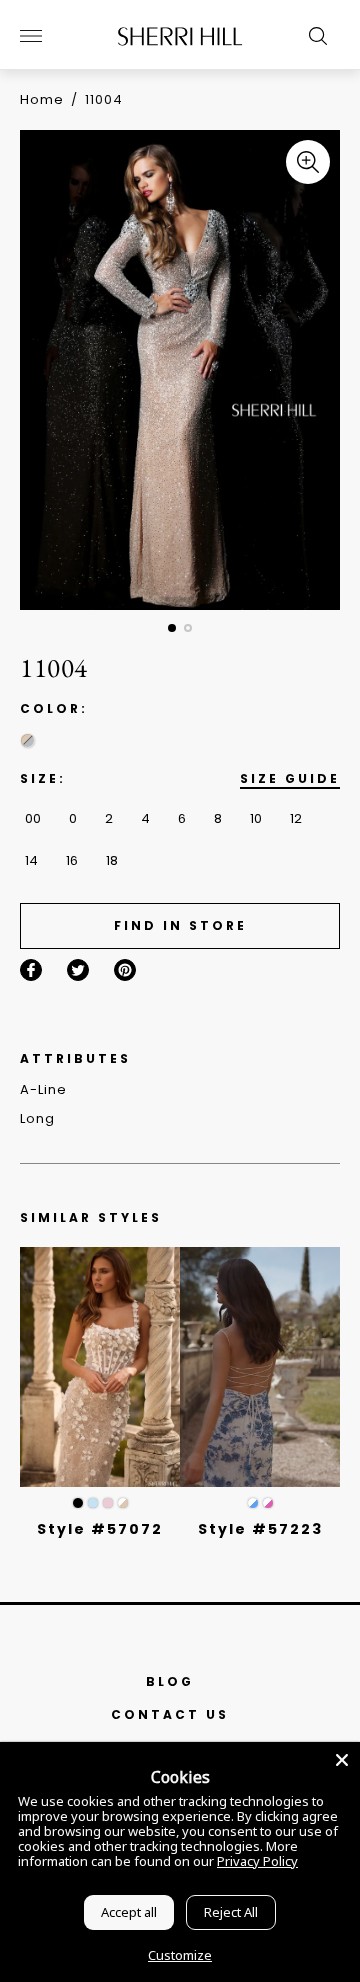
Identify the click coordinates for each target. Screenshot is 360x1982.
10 (256, 818)
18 (112, 860)
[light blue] (93, 1503)
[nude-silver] (27, 740)
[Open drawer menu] (31, 36)
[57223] (260, 1367)
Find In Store (180, 925)
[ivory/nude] (123, 1503)
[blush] (108, 1503)
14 (31, 860)
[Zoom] (308, 162)
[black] (78, 1503)
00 (33, 818)
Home (42, 99)
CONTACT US (170, 1714)
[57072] (100, 1367)
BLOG (170, 1681)
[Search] (313, 36)
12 (296, 818)
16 (72, 860)
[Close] (342, 1760)
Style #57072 (100, 1529)
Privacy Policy (257, 1861)
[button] (172, 628)
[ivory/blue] (253, 1503)
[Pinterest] (125, 970)
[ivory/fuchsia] (268, 1503)
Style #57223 (260, 1529)
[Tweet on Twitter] (78, 970)
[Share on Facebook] (31, 970)
